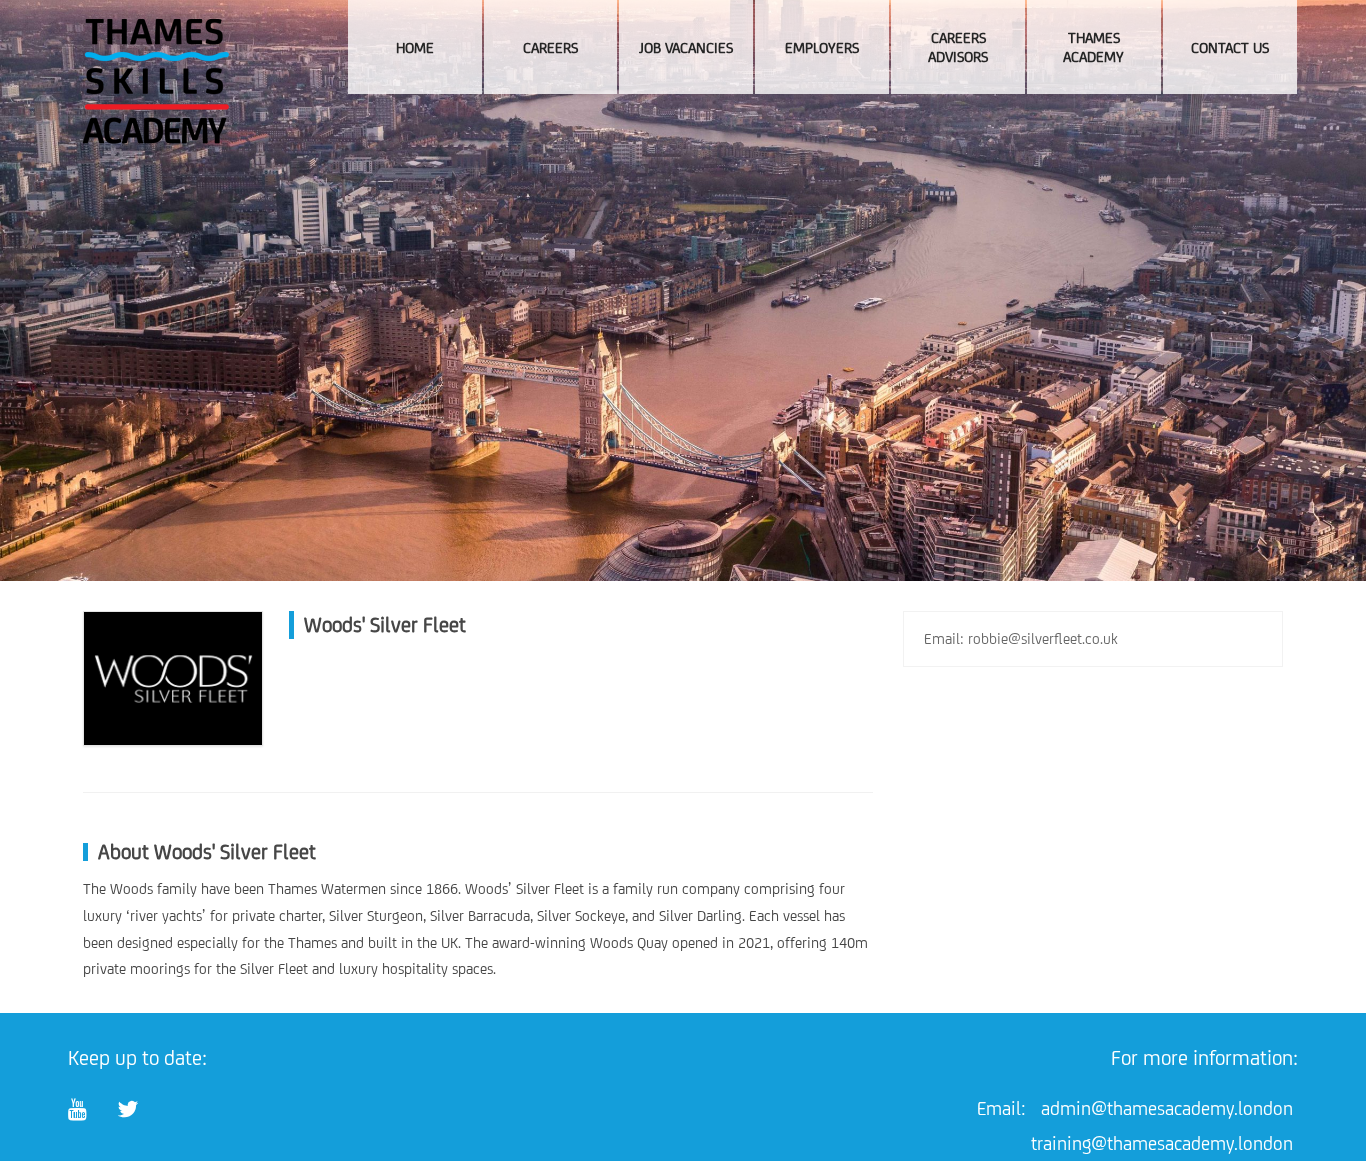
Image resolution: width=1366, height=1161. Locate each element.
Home (415, 47)
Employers (822, 47)
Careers (550, 47)
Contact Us (1230, 47)
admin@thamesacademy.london (1167, 1108)
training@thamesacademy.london (1162, 1143)
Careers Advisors (958, 47)
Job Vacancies (686, 47)
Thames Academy (1093, 47)
